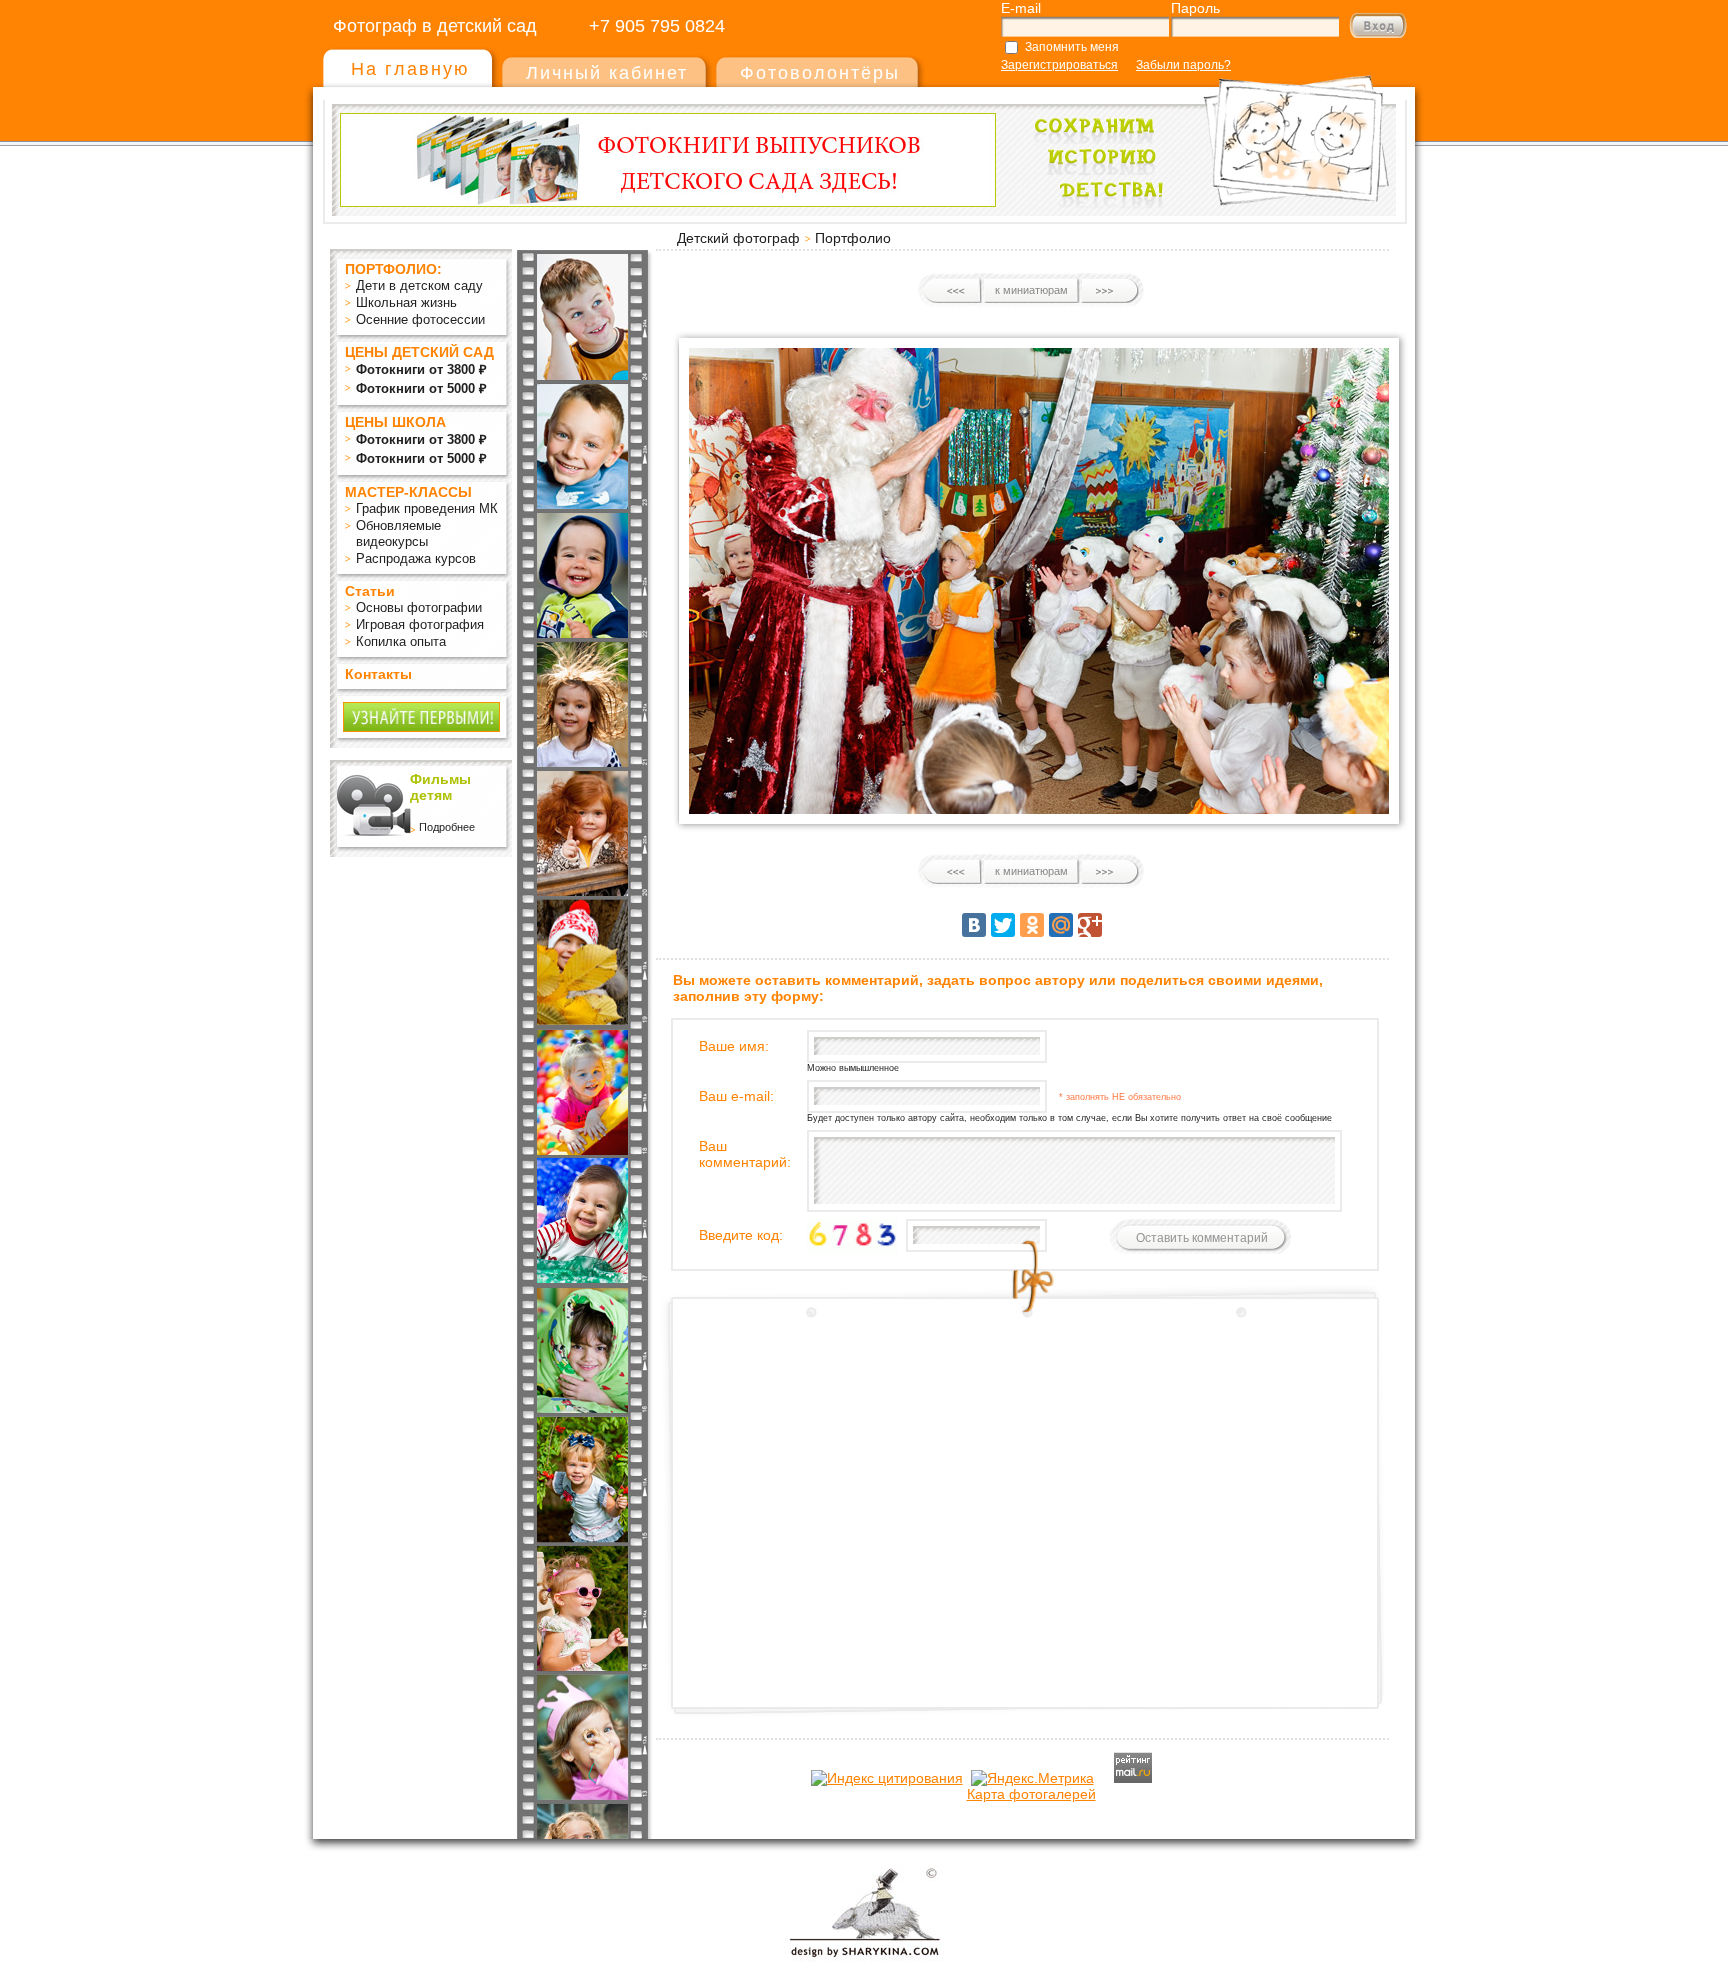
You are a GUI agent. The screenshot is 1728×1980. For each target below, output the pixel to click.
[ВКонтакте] (974, 925)
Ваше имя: (734, 1046)
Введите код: (741, 1235)
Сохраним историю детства (1205, 131)
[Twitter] (1003, 925)
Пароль (1195, 8)
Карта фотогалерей (1031, 1794)
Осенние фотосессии (420, 319)
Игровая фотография (420, 624)
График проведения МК (427, 508)
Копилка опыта (401, 641)
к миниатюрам (1031, 290)
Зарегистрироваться (1059, 65)
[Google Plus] (1090, 925)
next (1109, 291)
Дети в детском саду (419, 285)
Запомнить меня (1072, 47)
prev (953, 291)
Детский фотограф (738, 238)
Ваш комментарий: (745, 1154)
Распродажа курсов (416, 558)
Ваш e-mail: (736, 1096)
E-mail (1021, 8)
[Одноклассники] (1032, 925)
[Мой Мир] (1061, 925)
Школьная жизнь (406, 302)
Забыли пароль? (1183, 65)
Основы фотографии (419, 607)
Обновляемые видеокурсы (398, 533)
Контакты (378, 674)
